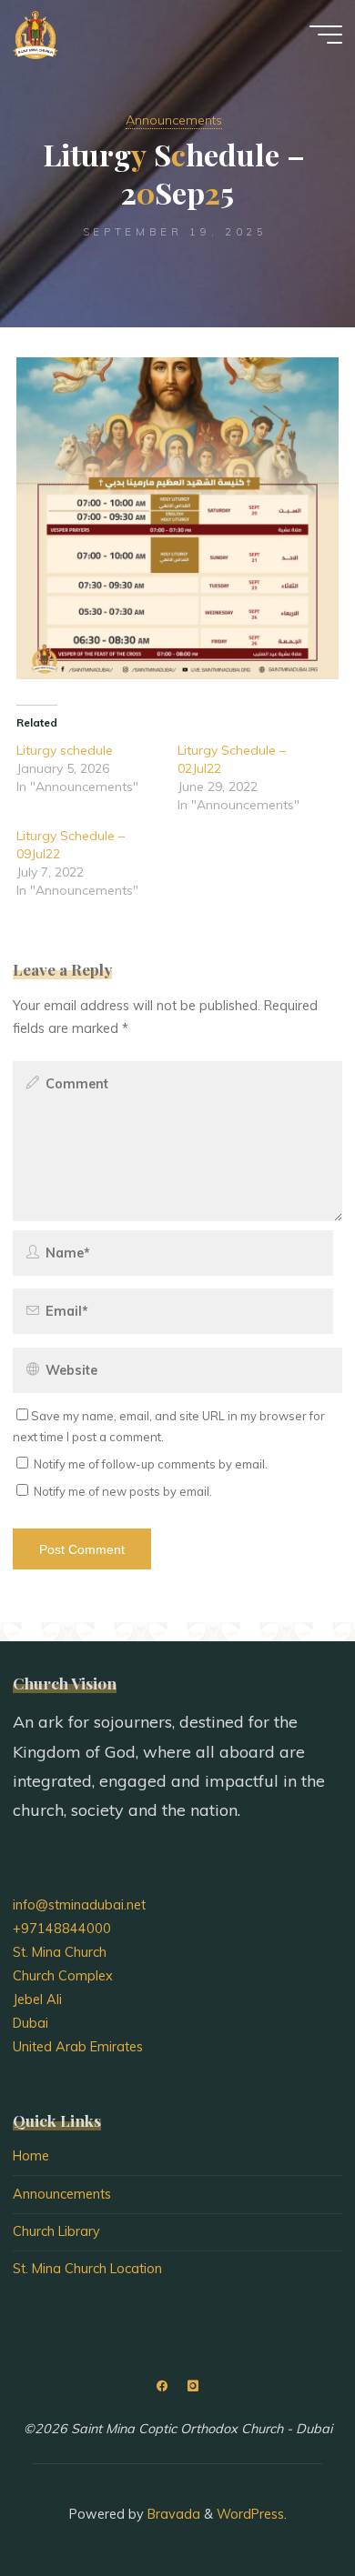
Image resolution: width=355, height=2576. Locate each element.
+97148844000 (62, 1929)
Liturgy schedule (65, 750)
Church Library (56, 2231)
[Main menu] (326, 35)
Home (31, 2156)
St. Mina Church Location (87, 2269)
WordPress (250, 2514)
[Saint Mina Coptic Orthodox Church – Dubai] (35, 34)
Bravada (172, 2514)
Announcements (174, 120)
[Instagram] (193, 2386)
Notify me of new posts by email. (123, 1491)
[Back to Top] (284, 2505)
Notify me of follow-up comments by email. (151, 1464)
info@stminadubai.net (79, 1905)
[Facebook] (162, 2386)
